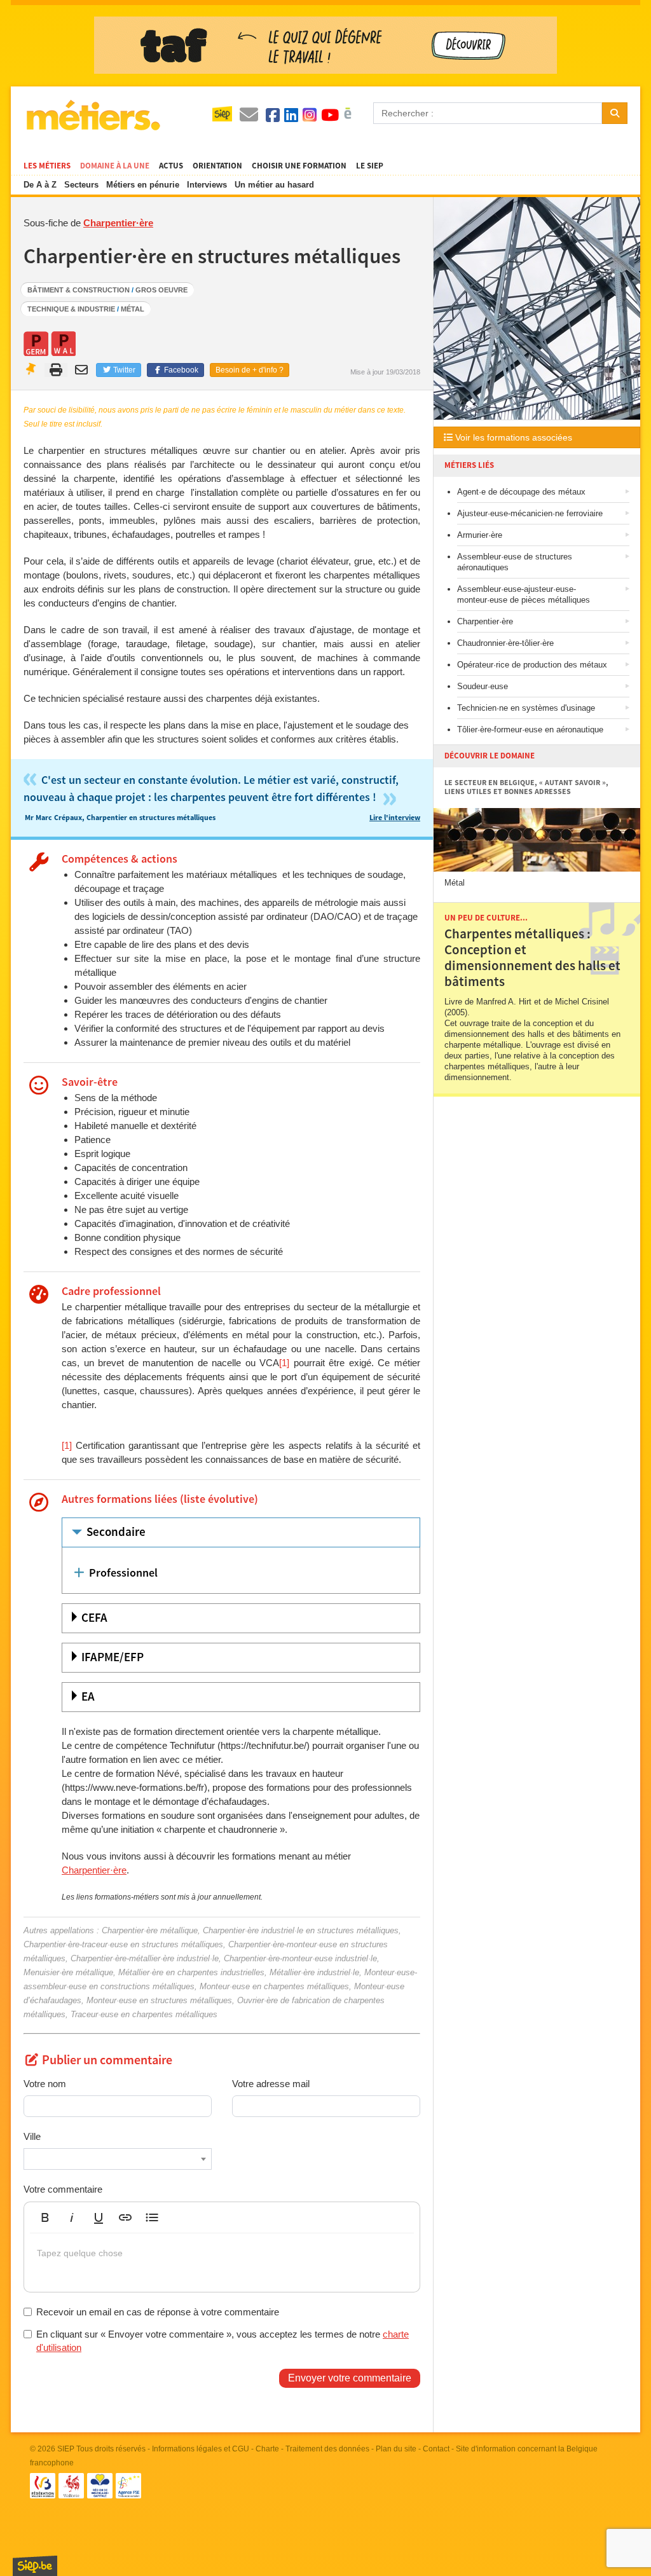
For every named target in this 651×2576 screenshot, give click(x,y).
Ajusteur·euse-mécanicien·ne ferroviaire (530, 513)
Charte (267, 2449)
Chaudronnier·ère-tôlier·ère (505, 643)
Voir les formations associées (512, 437)
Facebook (180, 370)
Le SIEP (370, 166)
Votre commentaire (63, 2189)
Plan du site (396, 2449)
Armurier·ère (480, 535)
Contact (436, 2449)
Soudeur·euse (483, 686)
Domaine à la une (115, 166)
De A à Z (40, 185)
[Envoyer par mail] (83, 370)
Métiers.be (93, 115)
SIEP (66, 2449)
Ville (32, 2136)
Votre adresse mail (271, 2084)
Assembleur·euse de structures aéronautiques (515, 562)
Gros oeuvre (161, 290)
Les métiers (47, 166)
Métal (133, 309)
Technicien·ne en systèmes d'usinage (526, 708)
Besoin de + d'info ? (250, 370)
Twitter (123, 370)
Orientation (217, 166)
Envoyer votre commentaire (350, 2378)
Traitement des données (327, 2449)
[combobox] (118, 2159)
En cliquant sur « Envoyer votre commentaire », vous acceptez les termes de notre (223, 2341)
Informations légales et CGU (201, 2449)
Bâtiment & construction (79, 290)
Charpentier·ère (118, 223)
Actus (171, 166)
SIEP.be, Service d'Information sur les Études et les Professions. (35, 2566)
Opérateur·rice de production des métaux (532, 665)
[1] (284, 1363)
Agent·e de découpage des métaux (521, 492)
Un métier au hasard (274, 185)
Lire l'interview (395, 818)
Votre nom (45, 2084)
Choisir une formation (299, 166)
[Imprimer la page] (56, 370)
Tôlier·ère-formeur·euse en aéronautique (530, 730)
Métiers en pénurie (143, 185)
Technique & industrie (71, 309)
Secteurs (81, 185)
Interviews (207, 185)
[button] (45, 2217)
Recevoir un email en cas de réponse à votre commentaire (158, 2312)
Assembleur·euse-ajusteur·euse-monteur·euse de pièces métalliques (524, 594)
